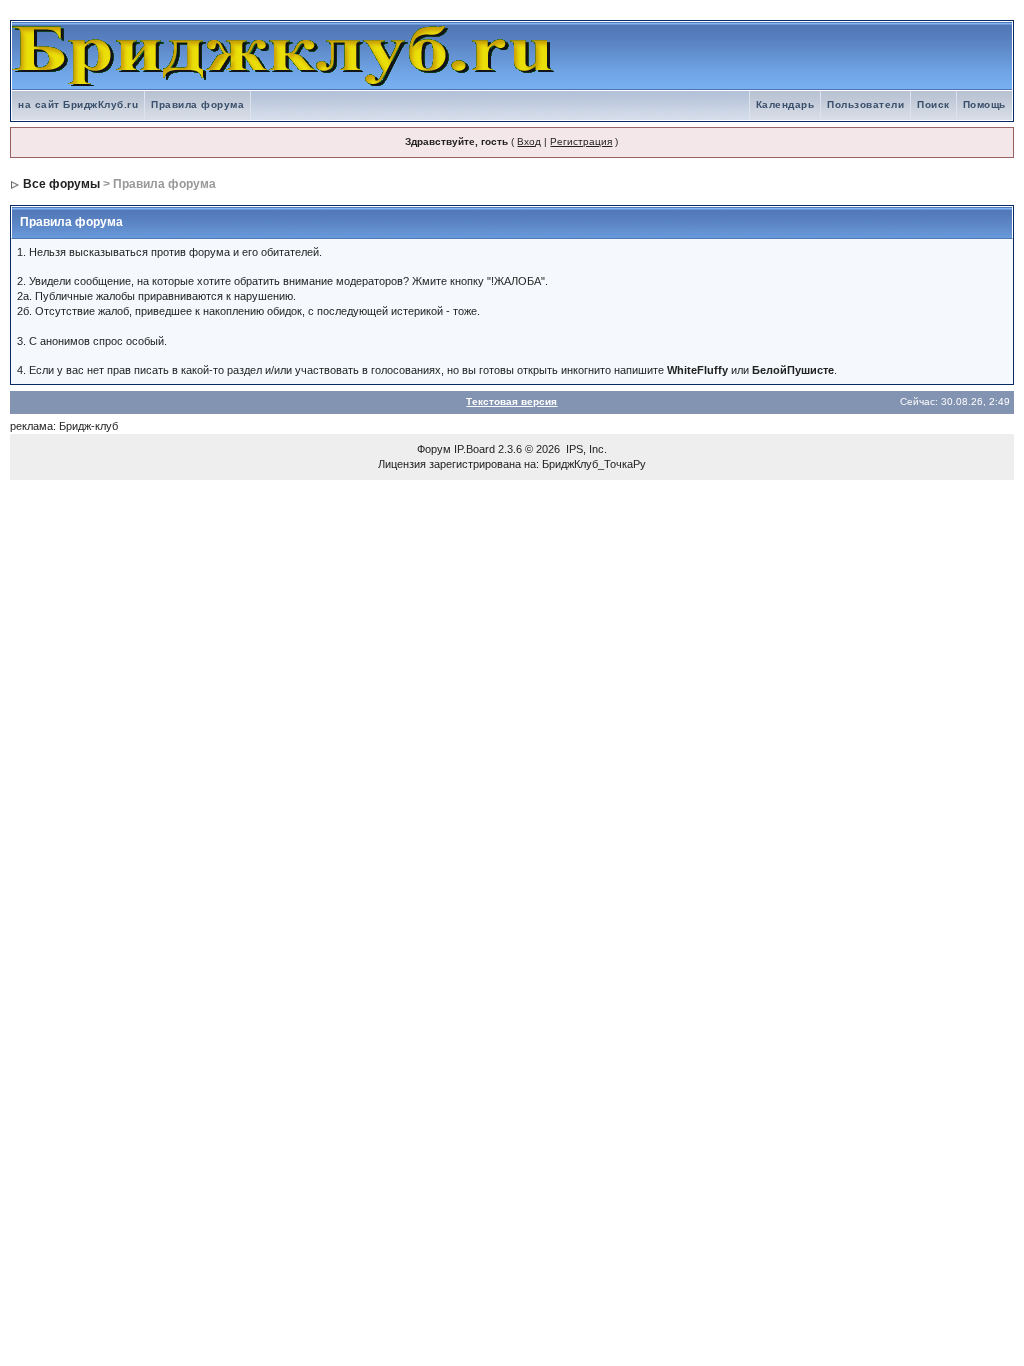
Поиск (933, 104)
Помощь (984, 104)
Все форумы (61, 184)
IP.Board (474, 449)
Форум (434, 449)
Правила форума (197, 104)
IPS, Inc (585, 449)
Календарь (785, 104)
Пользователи (865, 104)
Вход (529, 141)
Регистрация (581, 141)
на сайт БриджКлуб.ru (78, 104)
